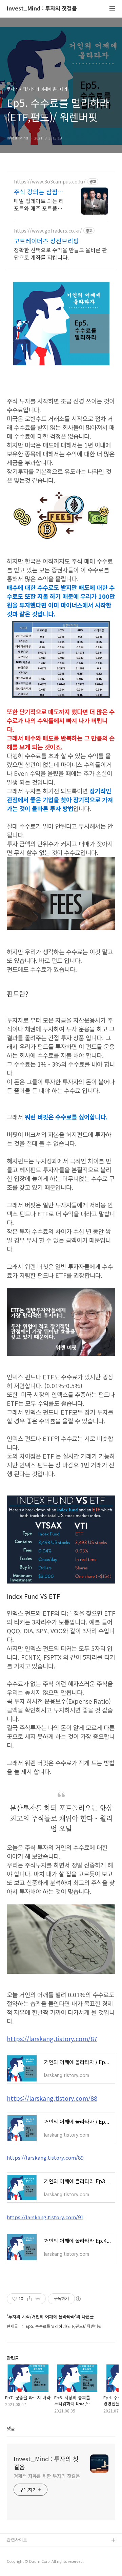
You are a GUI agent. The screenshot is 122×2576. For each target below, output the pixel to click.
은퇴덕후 (15, 2562)
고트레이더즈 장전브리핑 (46, 241)
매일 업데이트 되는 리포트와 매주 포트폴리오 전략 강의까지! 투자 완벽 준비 (41, 204)
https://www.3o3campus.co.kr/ (50, 182)
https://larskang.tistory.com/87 (52, 2038)
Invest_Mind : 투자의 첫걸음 (42, 9)
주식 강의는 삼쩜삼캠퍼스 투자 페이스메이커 (39, 192)
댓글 (11, 2428)
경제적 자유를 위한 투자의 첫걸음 (47, 2476)
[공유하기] (30, 2299)
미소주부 (15, 2551)
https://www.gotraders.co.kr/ (48, 231)
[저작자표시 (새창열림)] (78, 2299)
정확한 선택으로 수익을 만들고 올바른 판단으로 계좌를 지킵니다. (60, 253)
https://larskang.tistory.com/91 (45, 2217)
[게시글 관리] (38, 2299)
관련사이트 (17, 2540)
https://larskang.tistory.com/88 (52, 2098)
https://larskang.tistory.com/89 (45, 2157)
